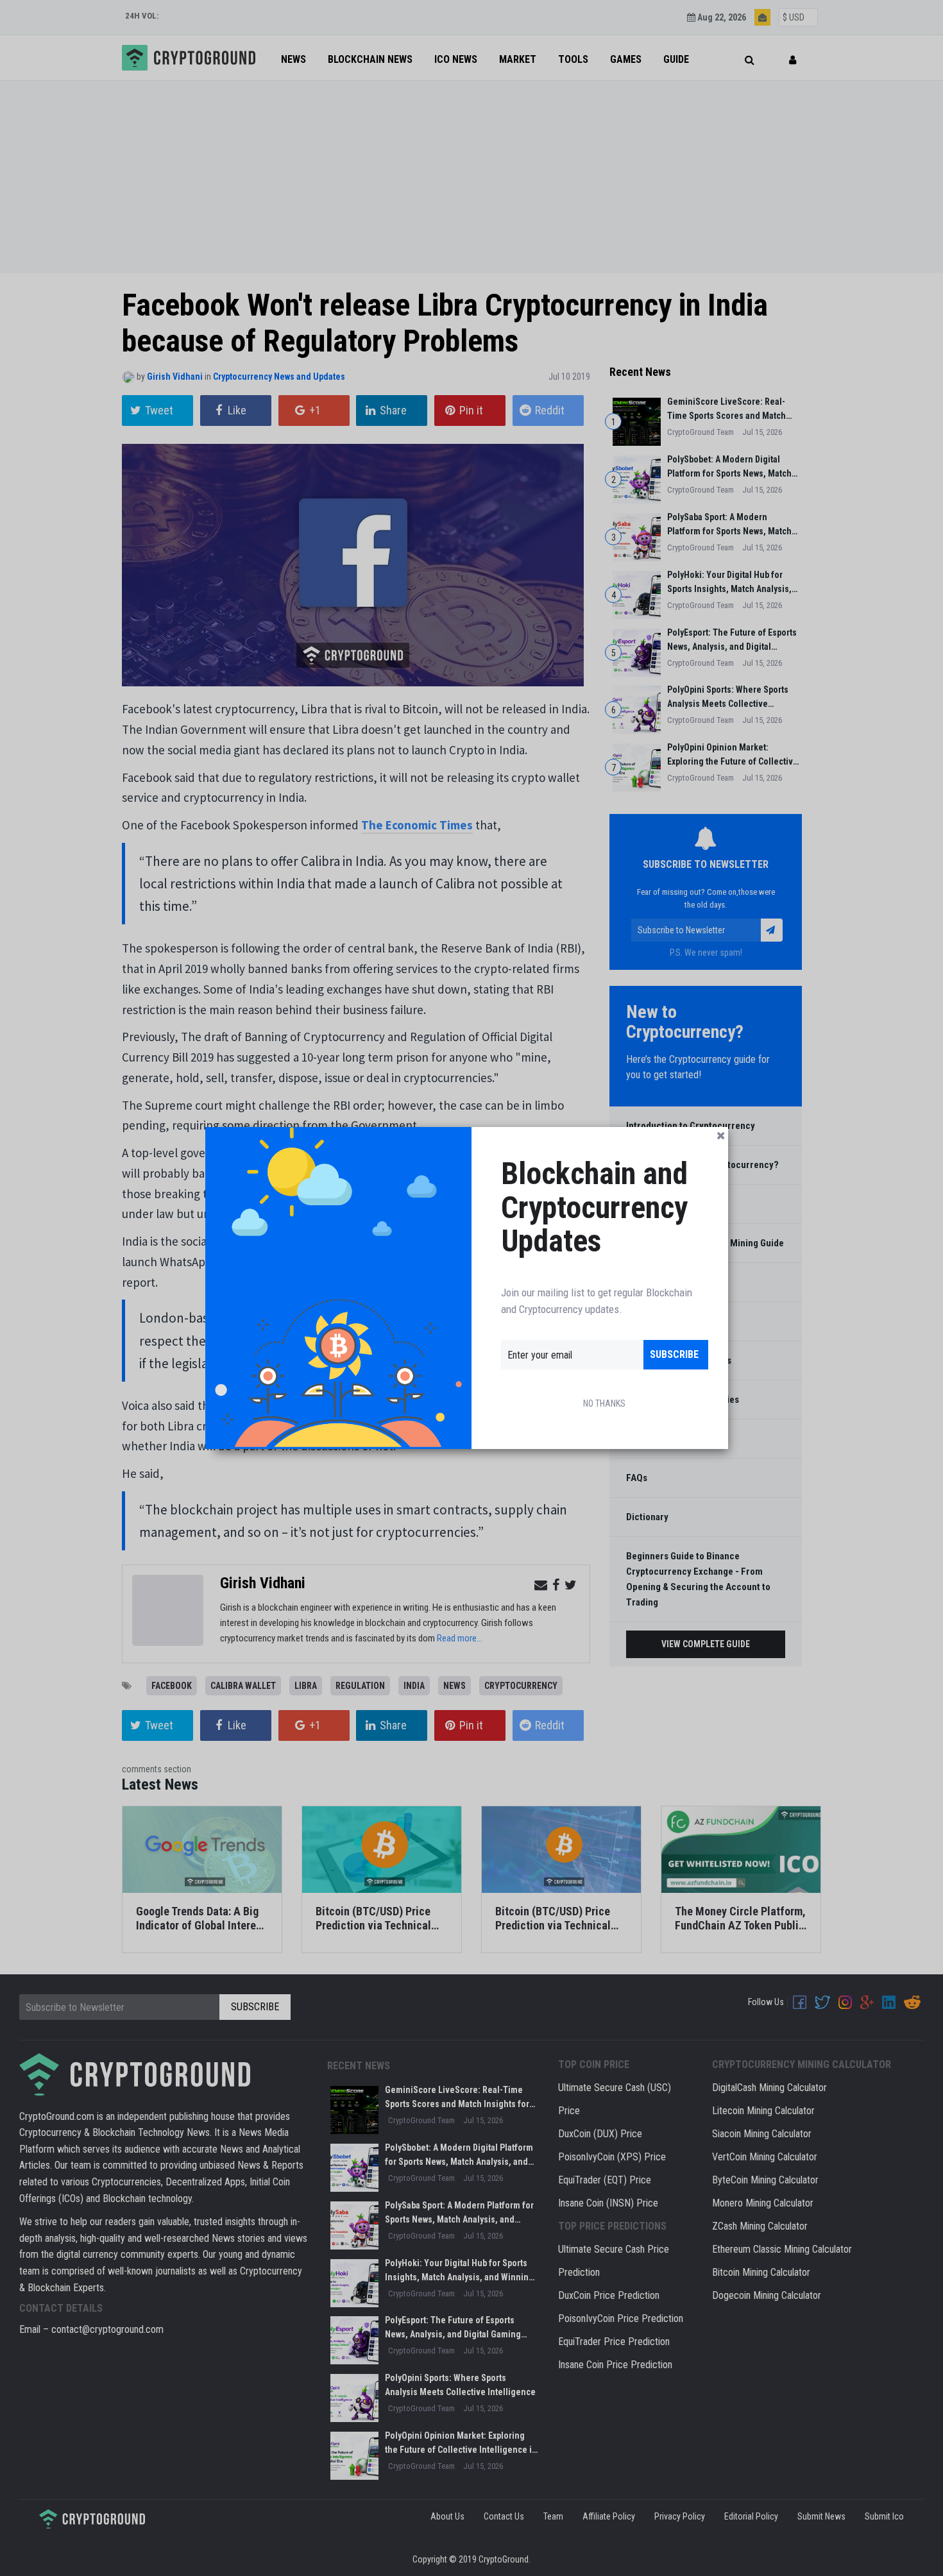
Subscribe (674, 1354)
